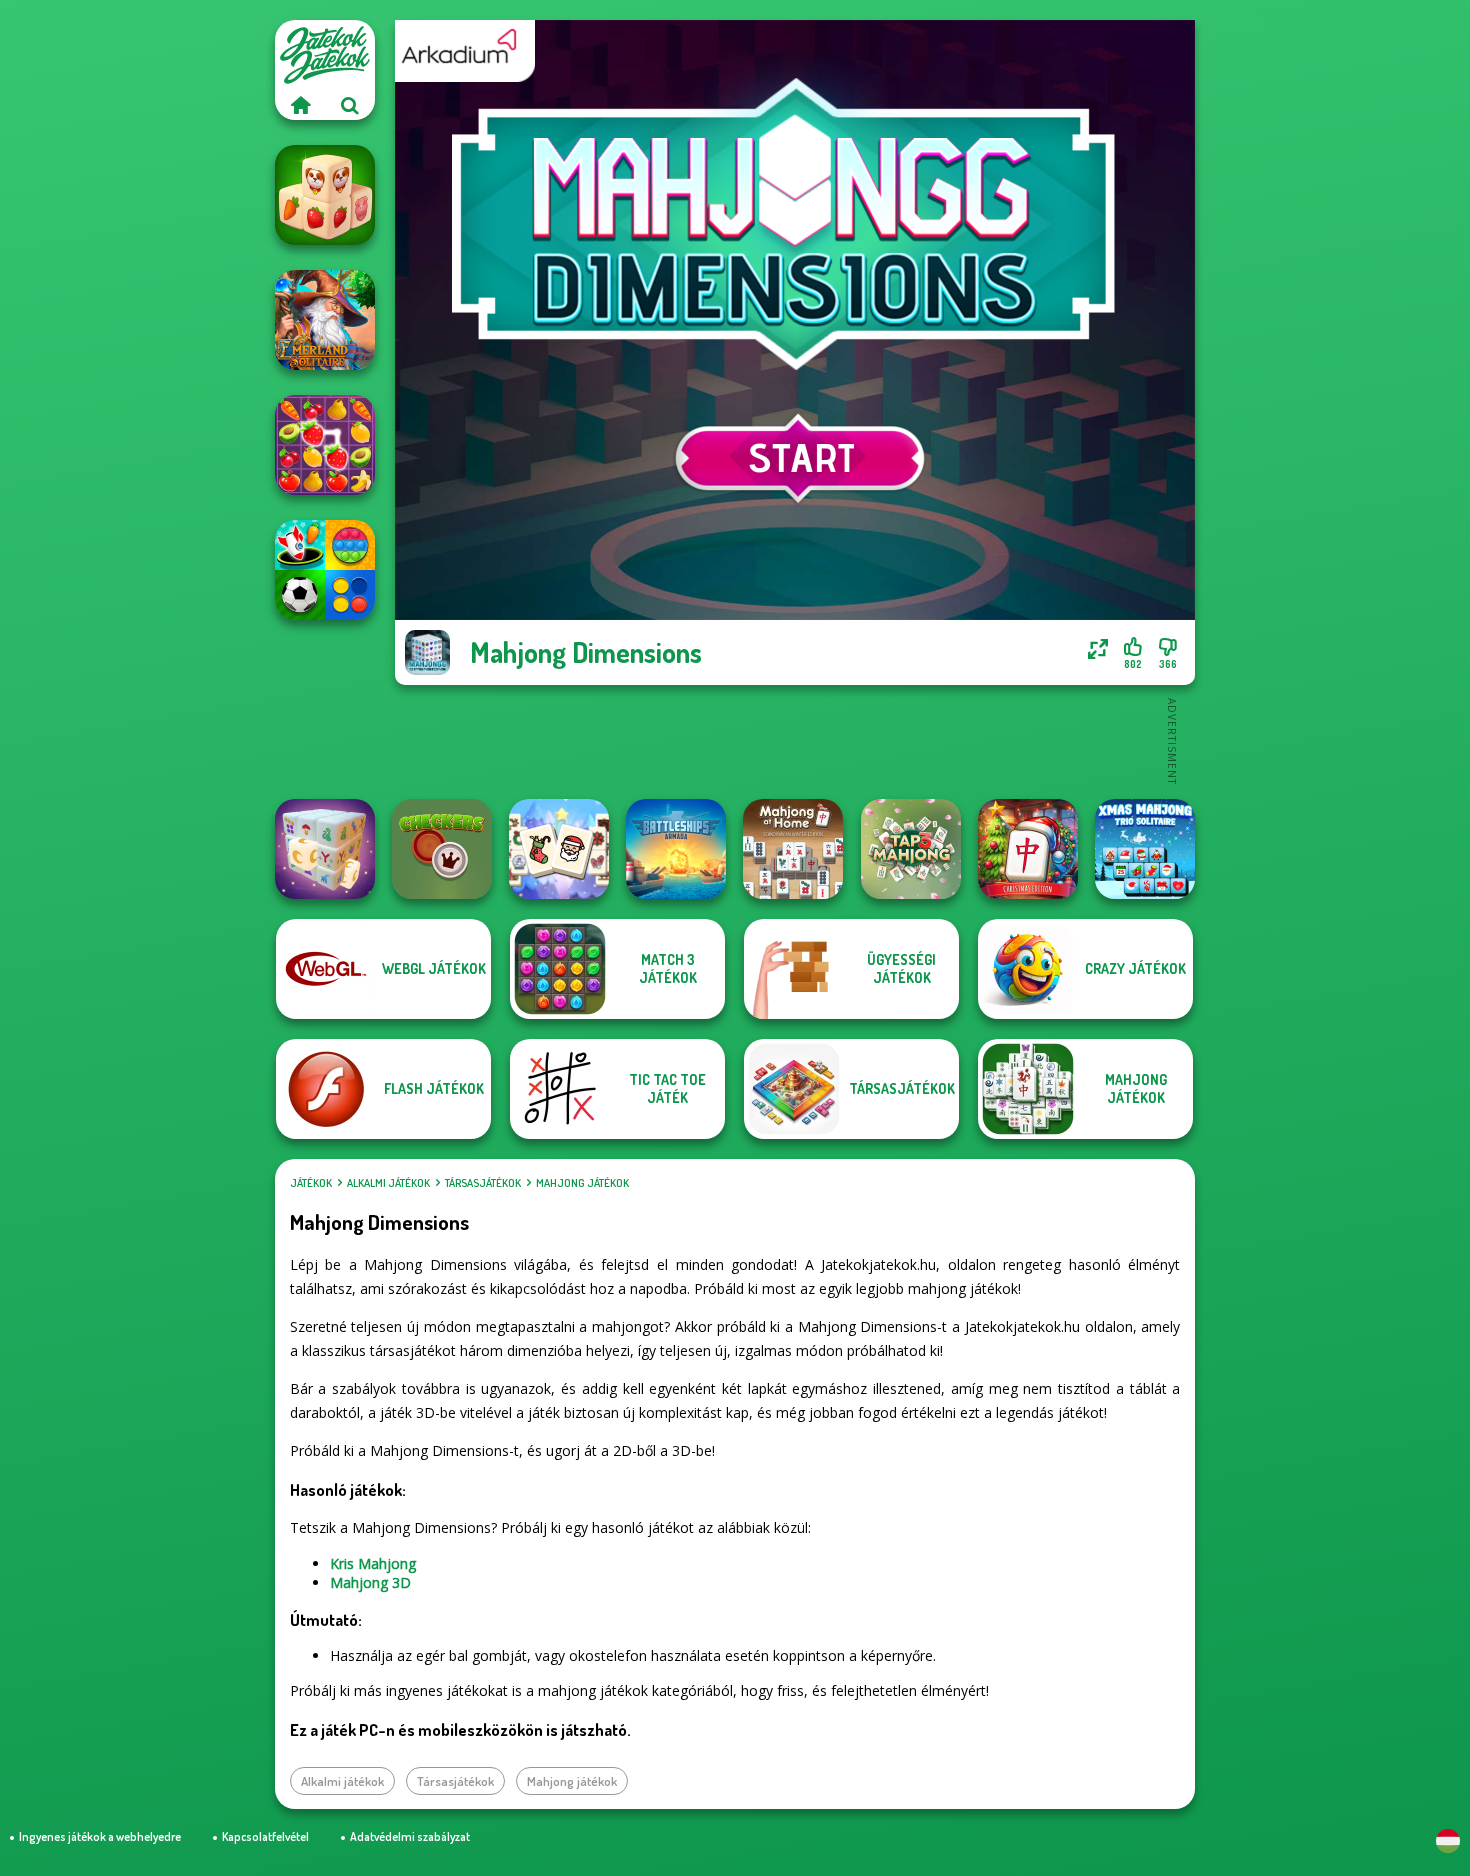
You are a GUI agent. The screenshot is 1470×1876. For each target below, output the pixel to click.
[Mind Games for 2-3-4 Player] (325, 570)
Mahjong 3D (370, 1582)
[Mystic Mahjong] (325, 849)
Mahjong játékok (582, 1183)
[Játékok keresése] (350, 105)
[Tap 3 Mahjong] (911, 849)
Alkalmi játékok (388, 1183)
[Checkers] (442, 849)
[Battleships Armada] (676, 849)
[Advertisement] (795, 740)
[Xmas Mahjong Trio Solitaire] (1145, 849)
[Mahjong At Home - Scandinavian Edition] (793, 849)
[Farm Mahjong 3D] (325, 195)
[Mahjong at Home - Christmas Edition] (1028, 849)
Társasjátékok (483, 1183)
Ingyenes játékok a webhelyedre (100, 1836)
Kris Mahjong (373, 1563)
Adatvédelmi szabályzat (410, 1836)
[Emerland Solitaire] (325, 320)
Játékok (311, 1183)
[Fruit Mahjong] (325, 445)
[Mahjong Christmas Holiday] (559, 849)
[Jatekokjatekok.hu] (300, 105)
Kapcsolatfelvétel (265, 1836)
